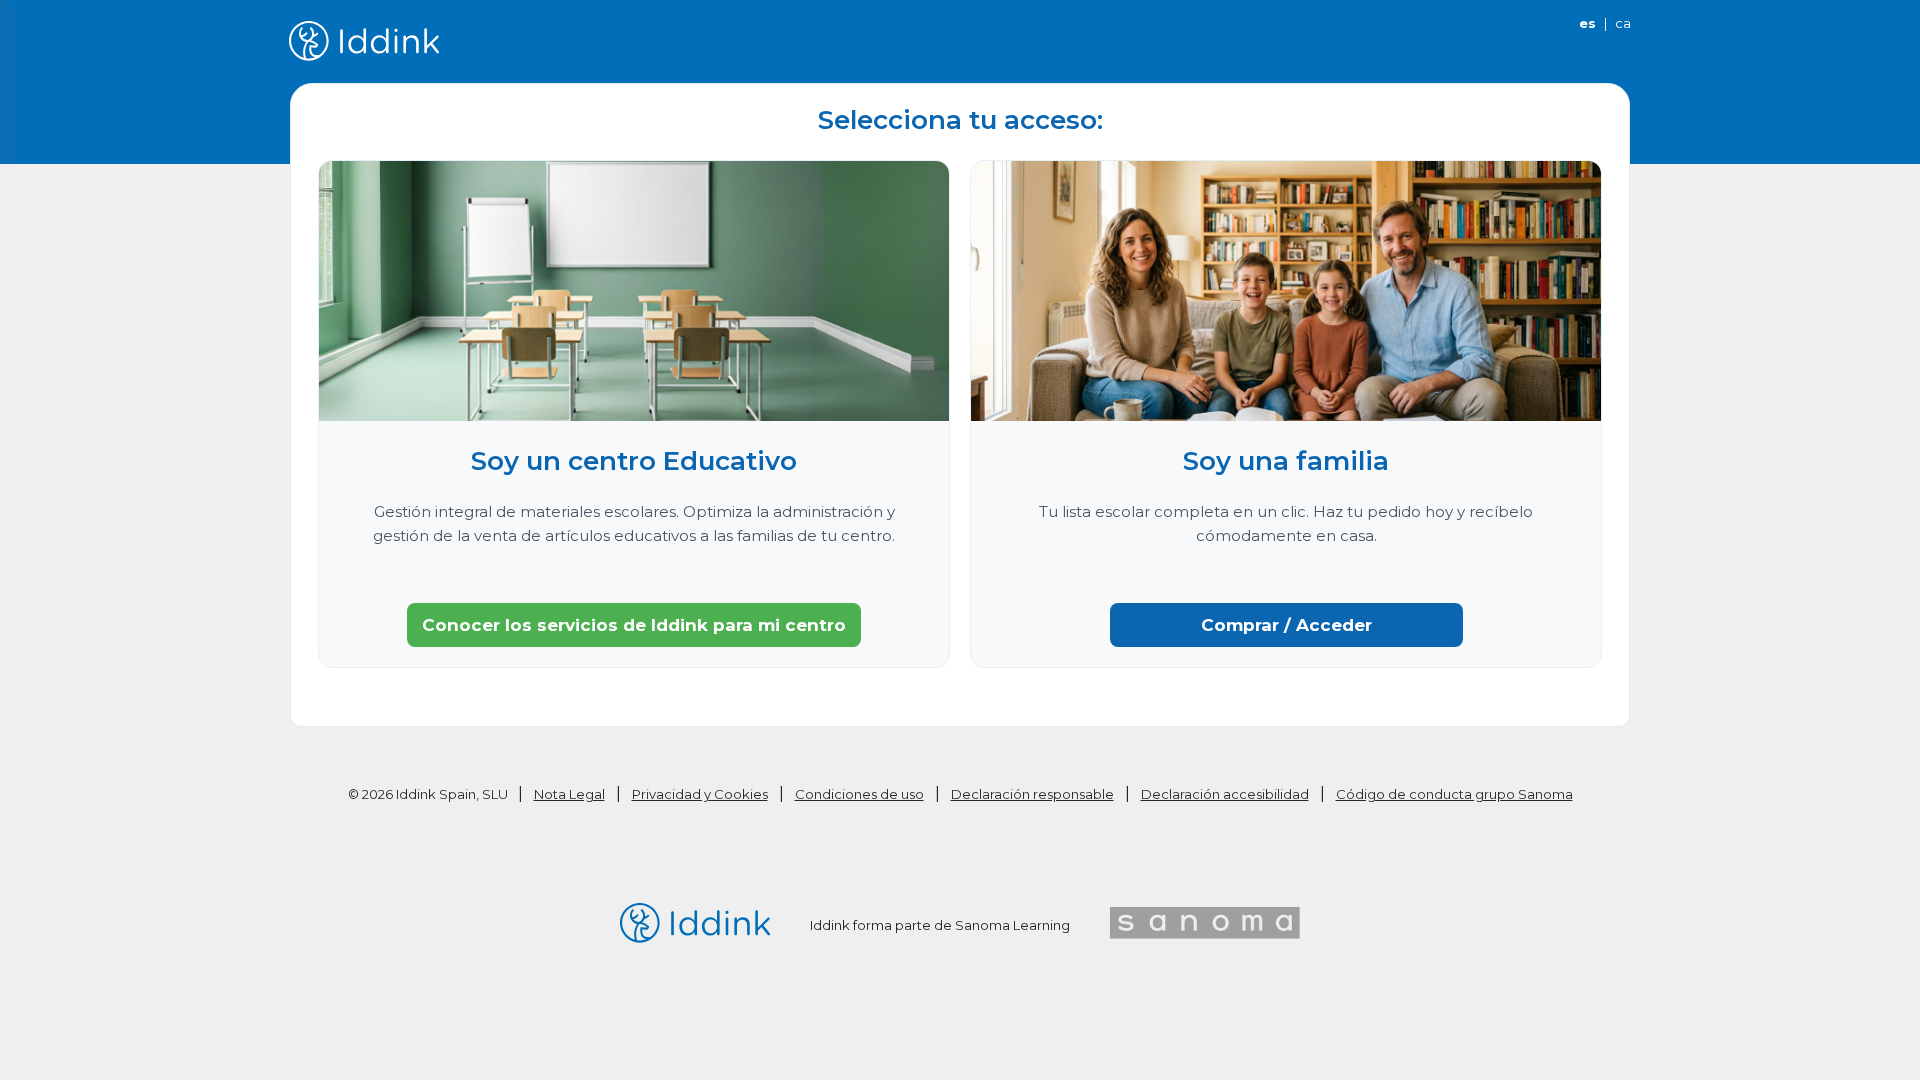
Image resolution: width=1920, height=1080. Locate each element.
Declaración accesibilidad (1225, 794)
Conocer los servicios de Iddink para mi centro (634, 625)
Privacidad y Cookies (700, 794)
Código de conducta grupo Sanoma (1454, 794)
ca (1623, 23)
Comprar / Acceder (1286, 625)
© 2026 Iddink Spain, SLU (429, 794)
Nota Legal (569, 794)
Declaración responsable (1032, 794)
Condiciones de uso (859, 794)
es (1587, 23)
